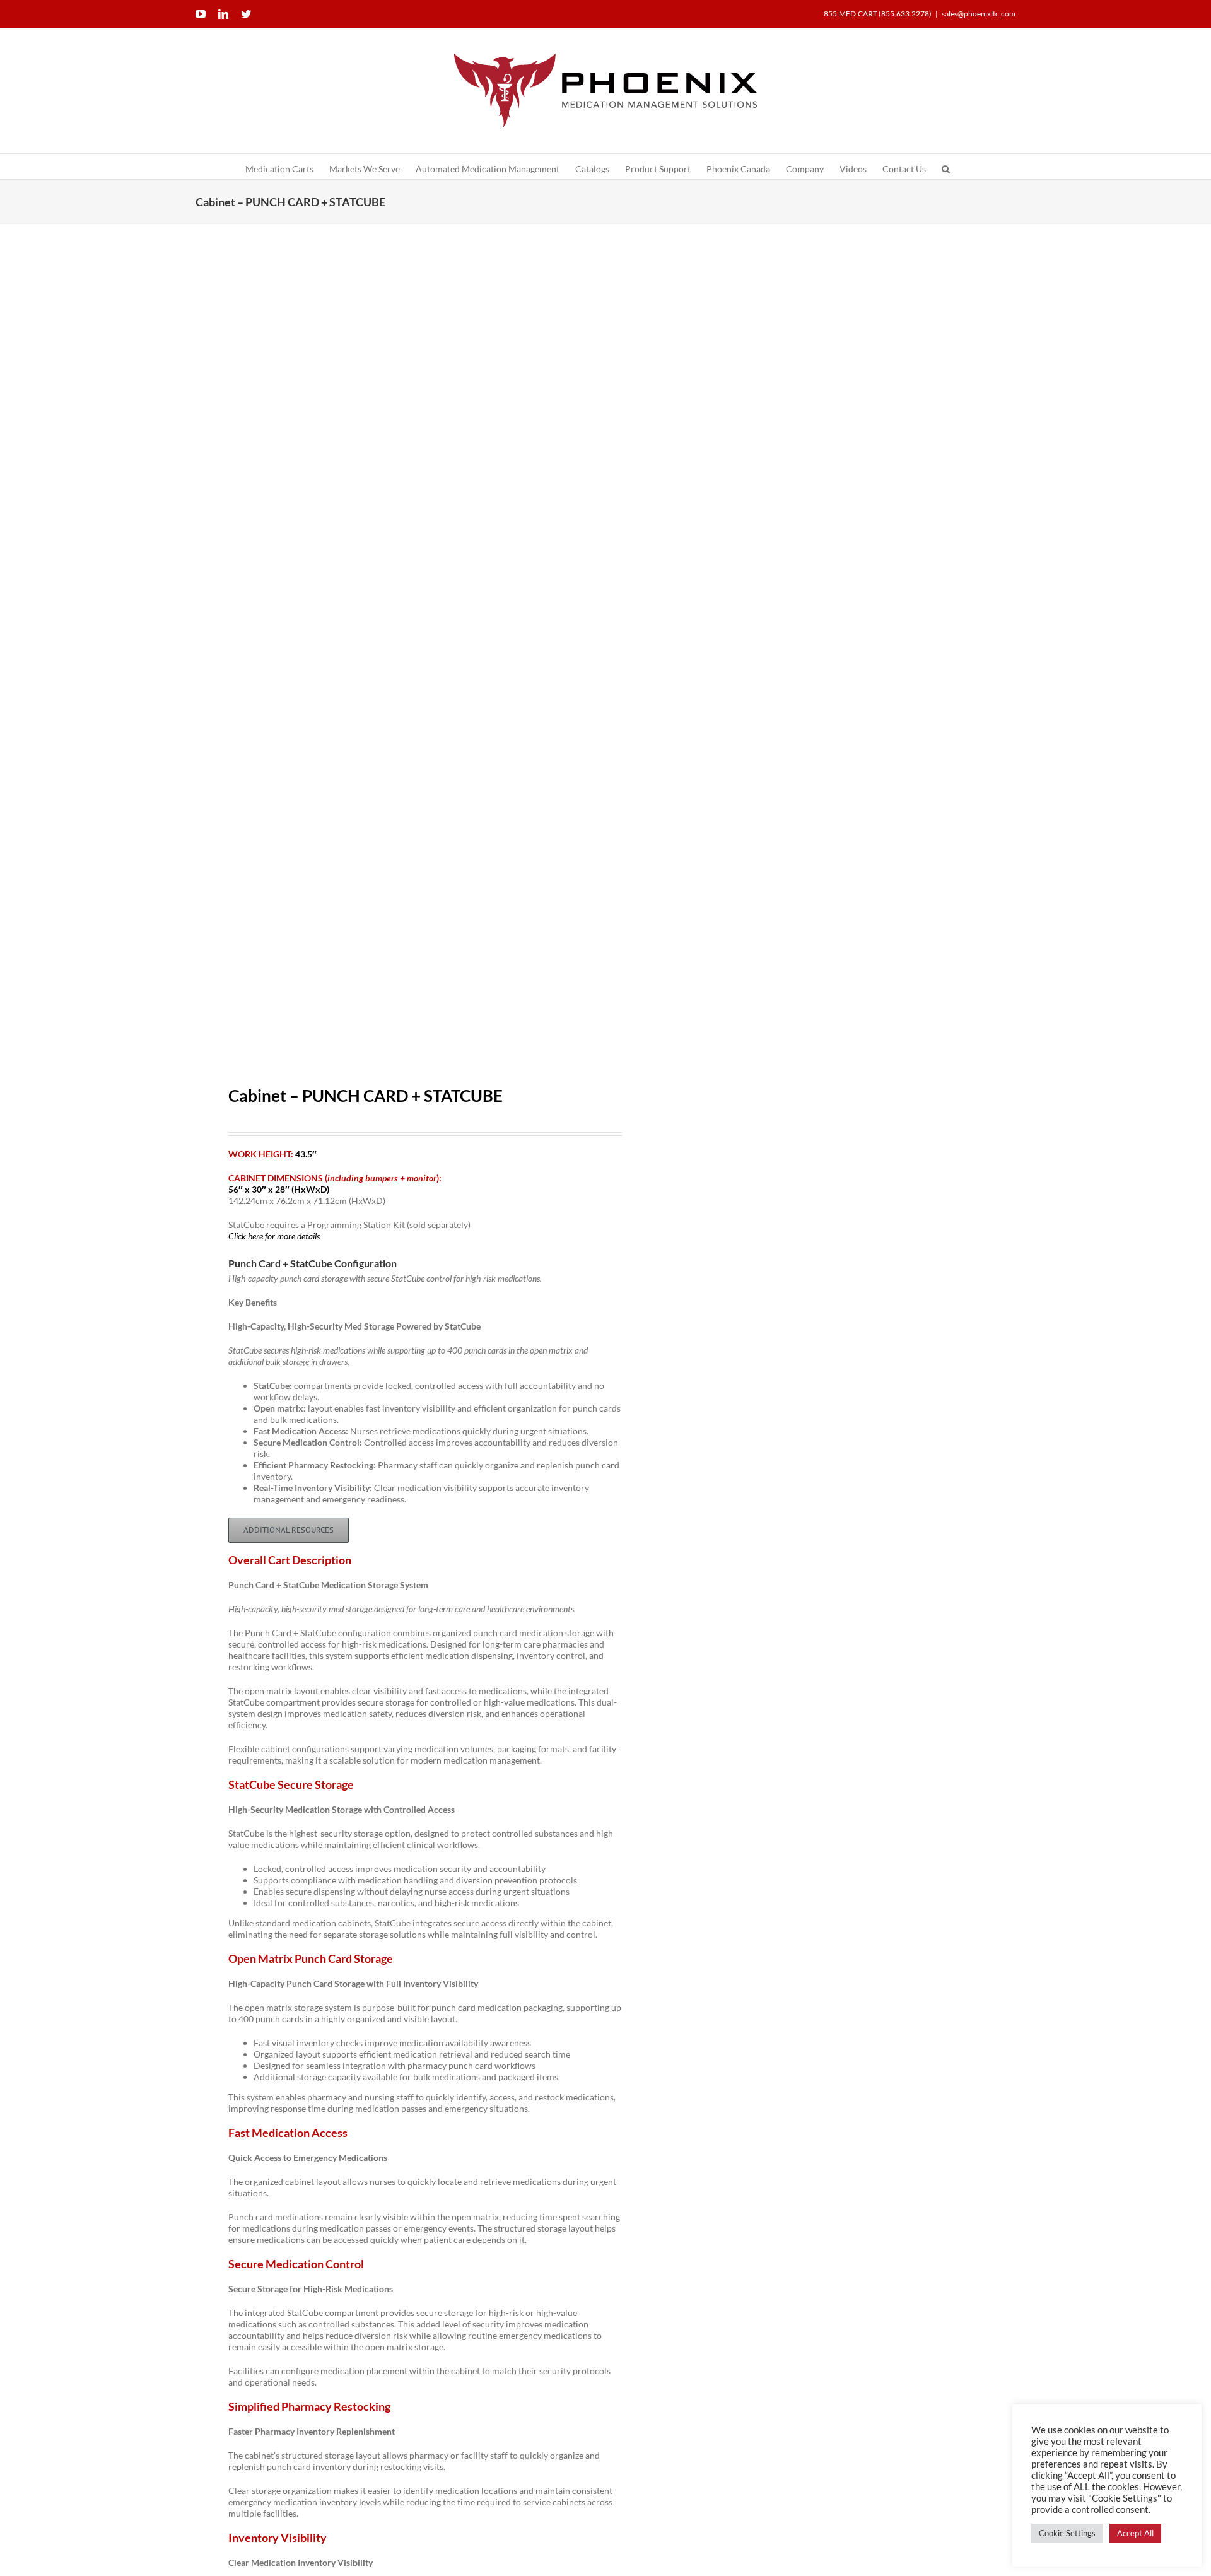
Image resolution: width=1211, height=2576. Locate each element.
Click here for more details (274, 1236)
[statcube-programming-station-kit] (392, 653)
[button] (946, 167)
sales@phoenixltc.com (979, 14)
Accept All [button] (1135, 2533)
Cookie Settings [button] (1067, 2533)
